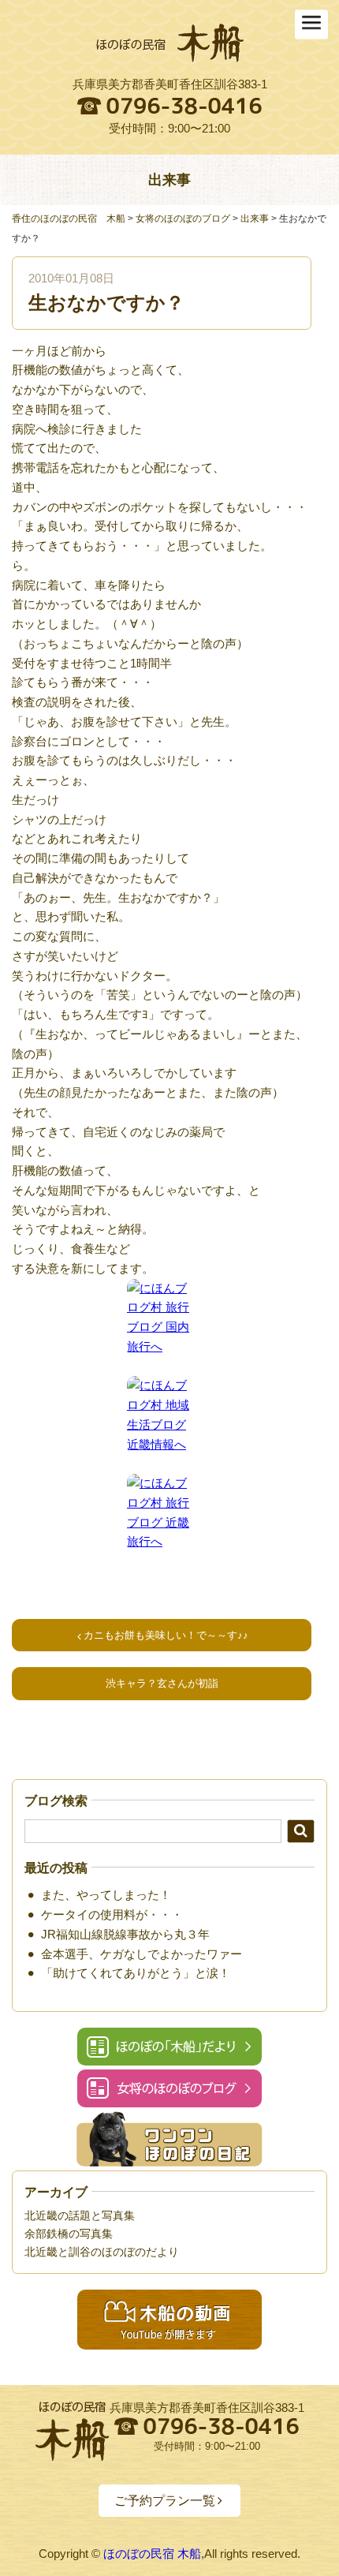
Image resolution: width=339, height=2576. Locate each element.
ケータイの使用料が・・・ (112, 1914)
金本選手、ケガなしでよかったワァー (142, 1954)
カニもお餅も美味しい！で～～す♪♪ (166, 1635)
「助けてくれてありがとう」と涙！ (136, 1973)
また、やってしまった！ (106, 1895)
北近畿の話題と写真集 (80, 2215)
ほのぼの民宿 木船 (152, 2554)
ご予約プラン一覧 (165, 2501)
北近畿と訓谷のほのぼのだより (102, 2252)
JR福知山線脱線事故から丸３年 (125, 1934)
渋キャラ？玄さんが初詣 (162, 1683)
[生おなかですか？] (169, 43)
